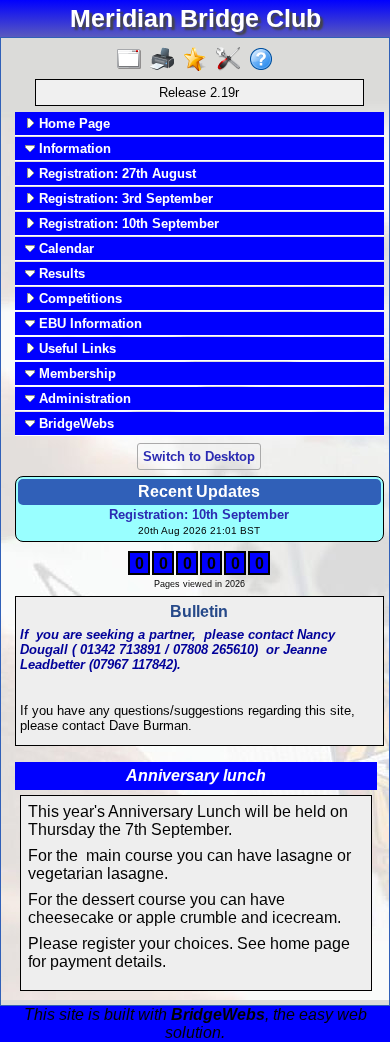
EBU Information (88, 323)
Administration (83, 398)
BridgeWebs (74, 423)
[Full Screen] (133, 60)
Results (60, 273)
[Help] (265, 60)
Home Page (72, 123)
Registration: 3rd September (124, 198)
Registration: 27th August (115, 173)
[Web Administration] (232, 60)
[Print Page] (166, 60)
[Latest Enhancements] (199, 60)
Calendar (64, 248)
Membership (75, 373)
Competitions (78, 298)
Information (73, 148)
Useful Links (75, 348)
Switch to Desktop (199, 456)
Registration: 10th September (127, 223)
